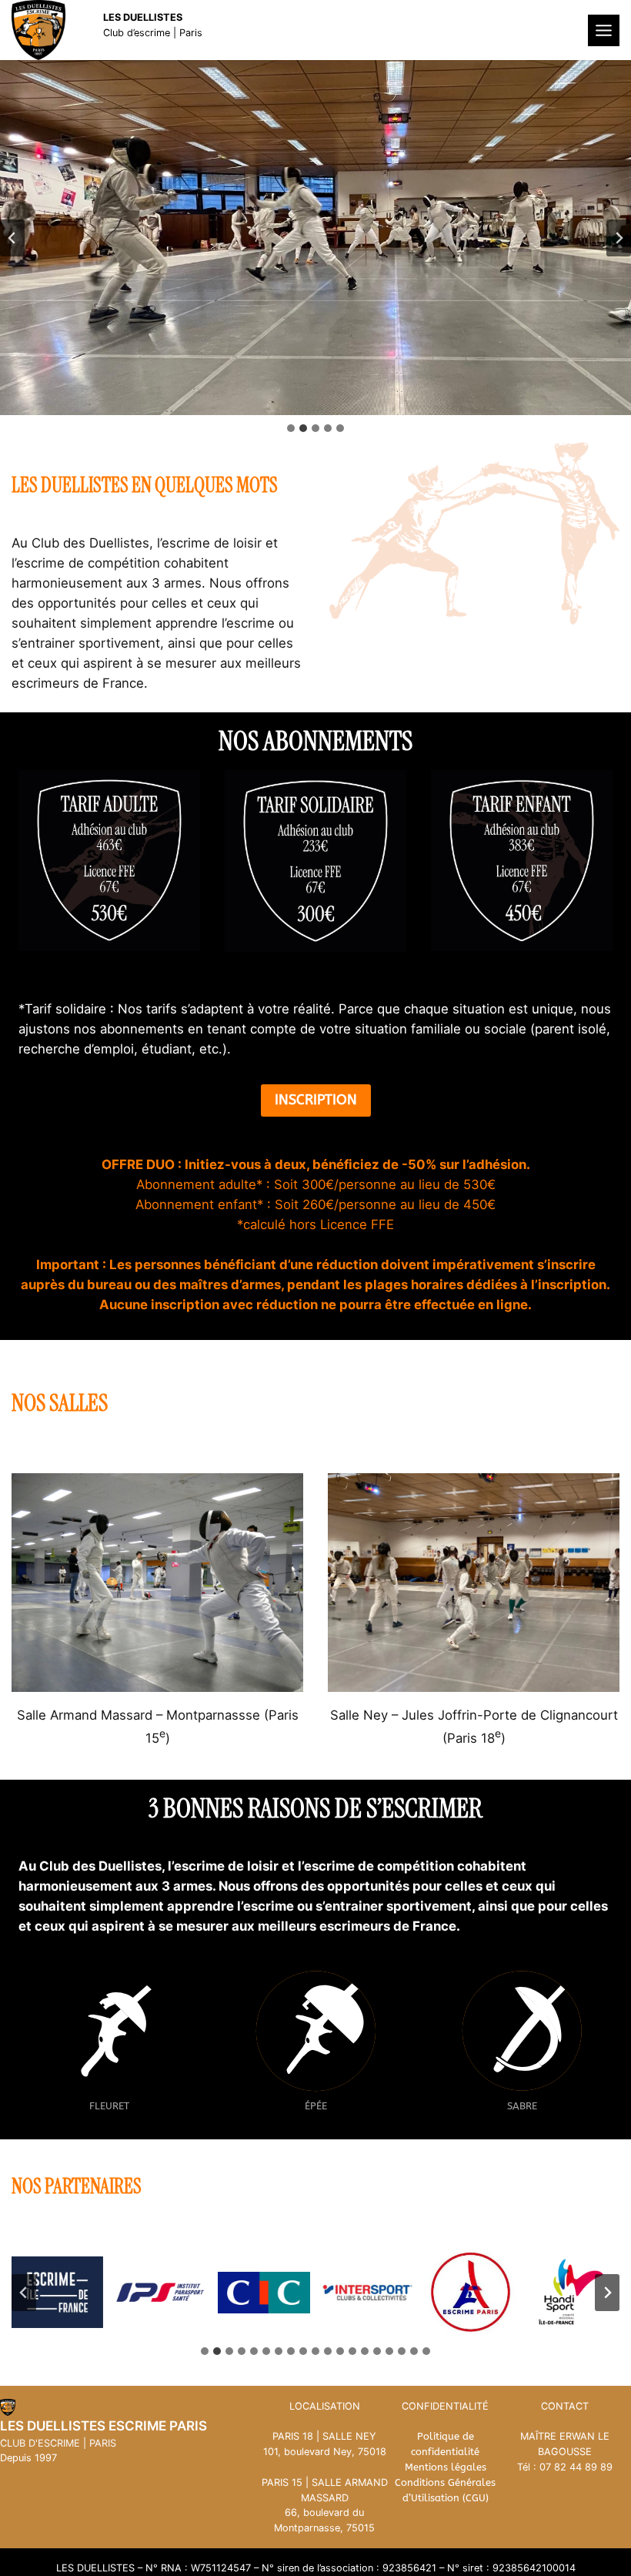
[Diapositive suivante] (619, 238)
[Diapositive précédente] (12, 238)
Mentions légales (446, 2467)
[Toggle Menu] (604, 30)
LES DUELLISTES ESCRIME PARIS (103, 2426)
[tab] (291, 428)
